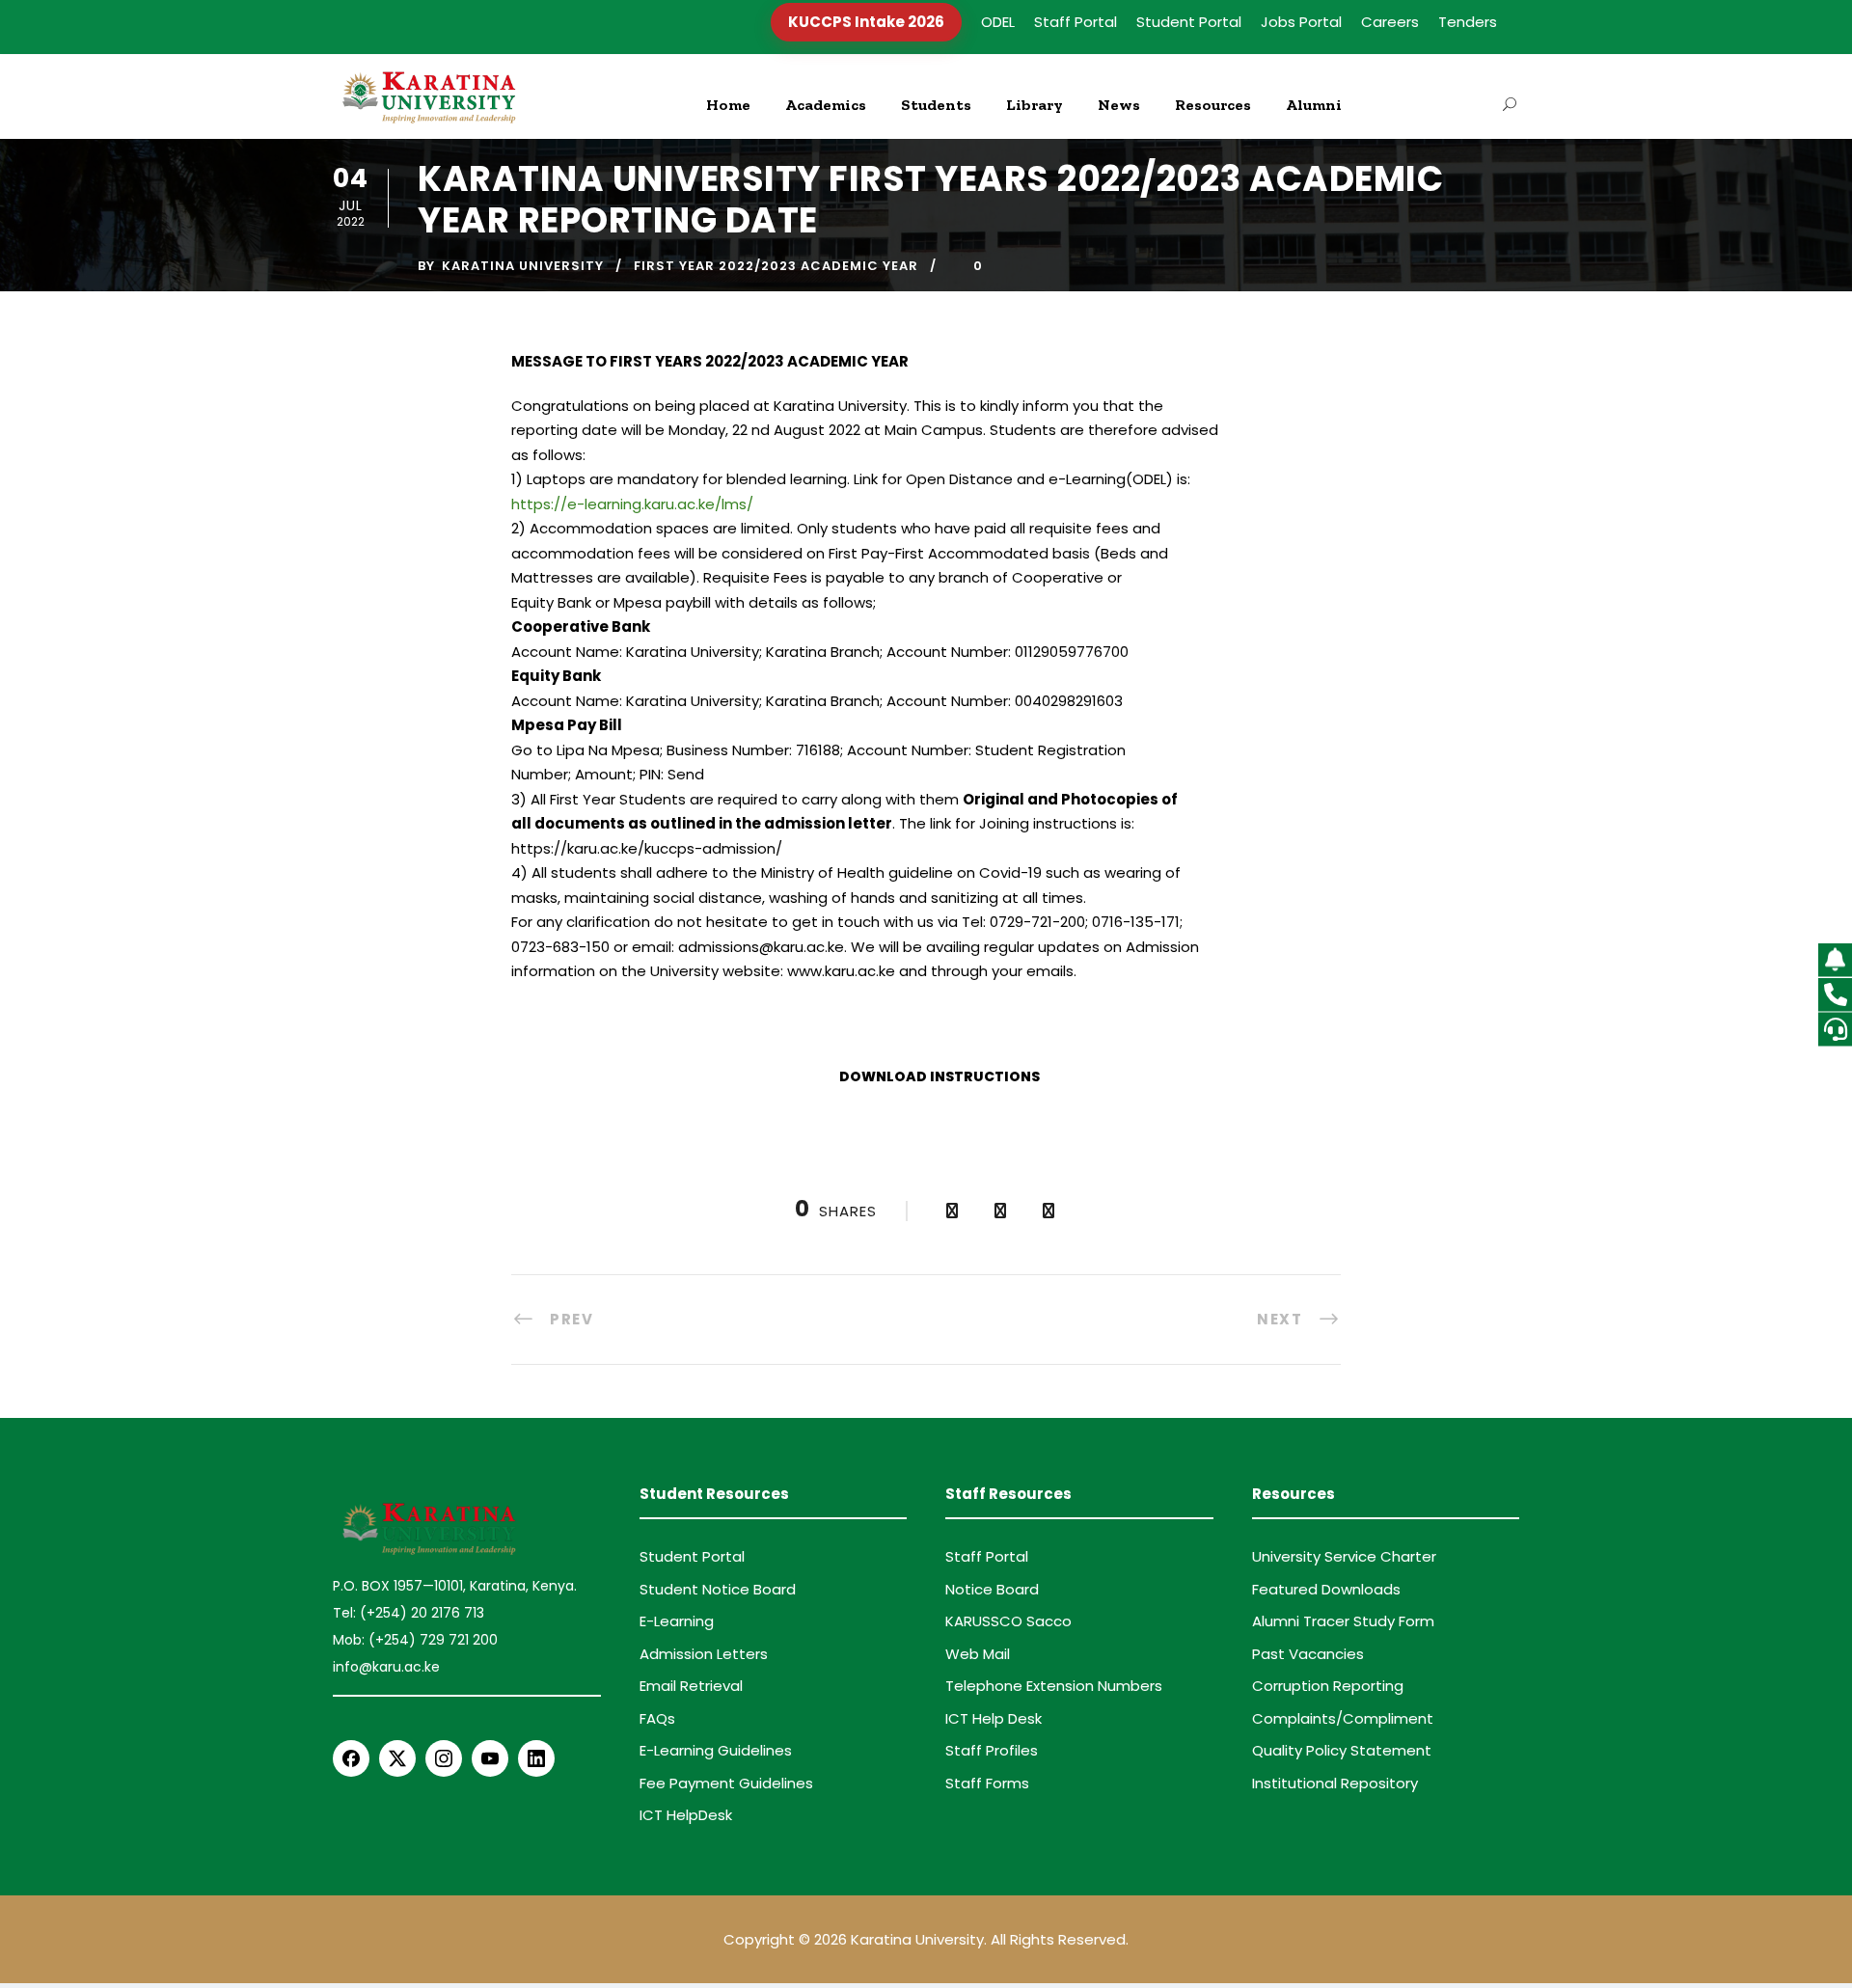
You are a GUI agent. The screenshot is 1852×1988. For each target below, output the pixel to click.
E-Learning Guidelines (716, 1750)
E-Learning (677, 1621)
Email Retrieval (691, 1686)
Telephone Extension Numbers (1054, 1686)
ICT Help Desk (994, 1718)
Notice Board (992, 1589)
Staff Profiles (992, 1750)
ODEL (998, 22)
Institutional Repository (1335, 1783)
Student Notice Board (718, 1589)
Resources (1213, 105)
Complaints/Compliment (1343, 1718)
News (1119, 105)
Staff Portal (1076, 22)
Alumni (1314, 105)
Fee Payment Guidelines (726, 1783)
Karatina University (523, 266)
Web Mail (978, 1654)
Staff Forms (987, 1783)
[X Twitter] (397, 1758)
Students (936, 105)
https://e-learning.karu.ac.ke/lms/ (632, 504)
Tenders (1468, 22)
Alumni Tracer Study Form (1343, 1621)
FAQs (657, 1718)
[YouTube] (490, 1758)
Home (728, 105)
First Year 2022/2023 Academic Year (776, 266)
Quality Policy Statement (1342, 1750)
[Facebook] (351, 1758)
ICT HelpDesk (686, 1815)
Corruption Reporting (1328, 1686)
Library (1035, 105)
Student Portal (1189, 22)
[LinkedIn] (536, 1758)
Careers (1390, 22)
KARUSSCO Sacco (1008, 1621)
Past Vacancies (1308, 1654)
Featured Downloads (1326, 1589)
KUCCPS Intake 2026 (866, 22)
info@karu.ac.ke (386, 1667)
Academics (826, 105)
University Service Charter (1344, 1556)
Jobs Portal (1301, 22)
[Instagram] (444, 1758)
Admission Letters (704, 1654)
